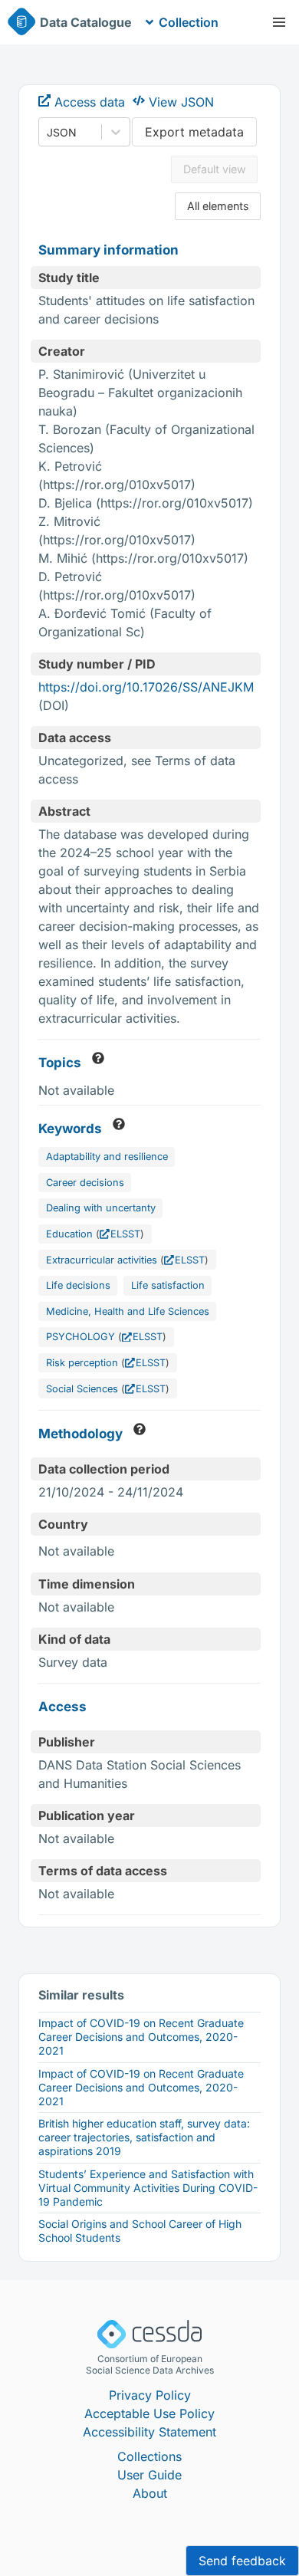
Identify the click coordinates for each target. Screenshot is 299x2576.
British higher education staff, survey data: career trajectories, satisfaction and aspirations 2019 (144, 2137)
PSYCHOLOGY (80, 1337)
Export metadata (194, 132)
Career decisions (85, 1183)
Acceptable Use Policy (149, 2413)
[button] (279, 22)
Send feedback (242, 2561)
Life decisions (78, 1285)
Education (69, 1234)
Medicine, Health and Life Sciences (128, 1311)
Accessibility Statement (149, 2432)
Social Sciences (82, 1389)
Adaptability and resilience (107, 1157)
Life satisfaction (168, 1285)
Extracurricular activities (102, 1260)
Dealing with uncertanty (101, 1208)
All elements (218, 206)
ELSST (125, 1234)
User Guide (149, 2475)
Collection (189, 22)
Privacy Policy (150, 2395)
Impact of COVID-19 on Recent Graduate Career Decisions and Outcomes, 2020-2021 (141, 2037)
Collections (149, 2456)
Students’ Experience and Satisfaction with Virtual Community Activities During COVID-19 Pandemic (148, 2188)
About (150, 2493)
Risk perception (82, 1363)
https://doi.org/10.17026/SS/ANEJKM (146, 687)
